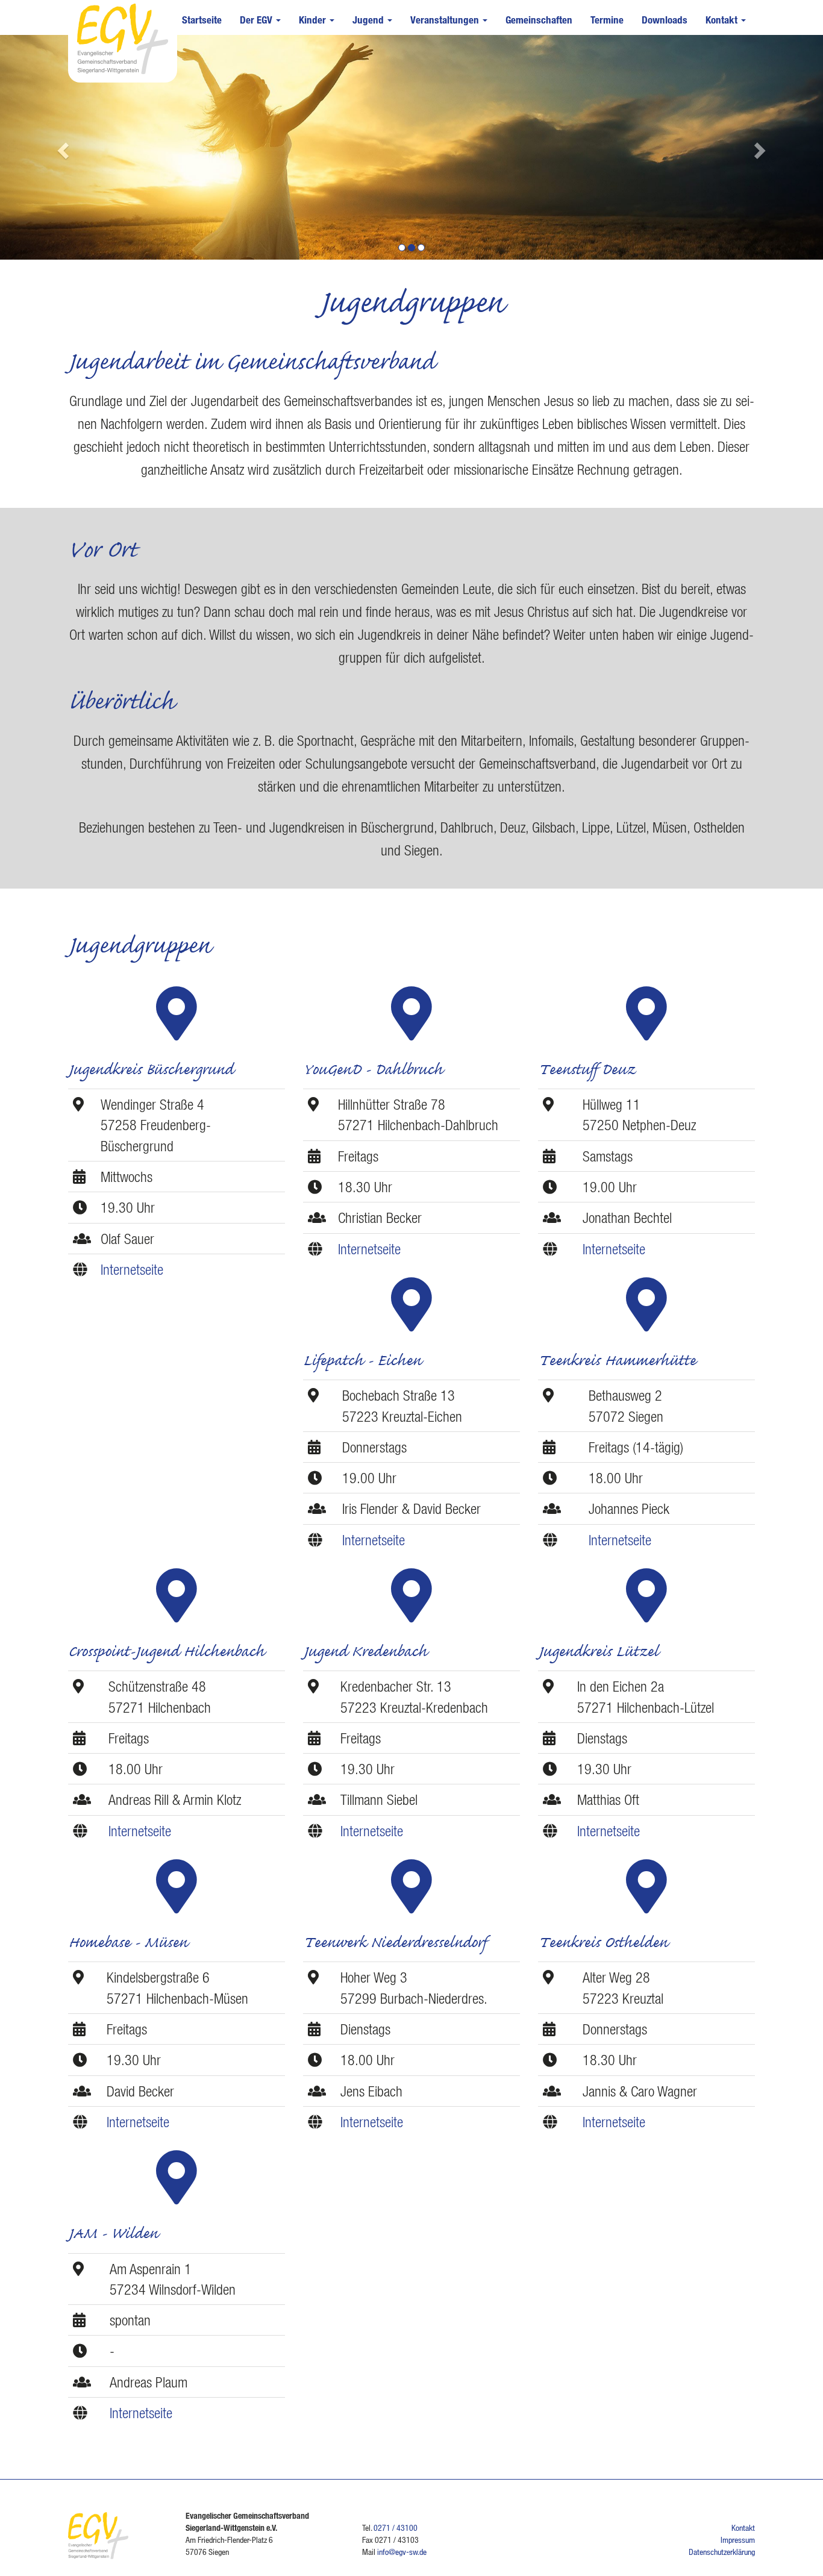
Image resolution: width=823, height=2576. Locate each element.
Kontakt (723, 20)
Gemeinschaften (539, 20)
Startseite (202, 20)
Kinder (314, 20)
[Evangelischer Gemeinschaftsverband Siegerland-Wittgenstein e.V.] (120, 38)
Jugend (369, 20)
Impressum (738, 2540)
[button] (62, 147)
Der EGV (257, 20)
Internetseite (132, 1269)
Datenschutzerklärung (722, 2552)
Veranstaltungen (446, 20)
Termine (607, 20)
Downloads (665, 20)
